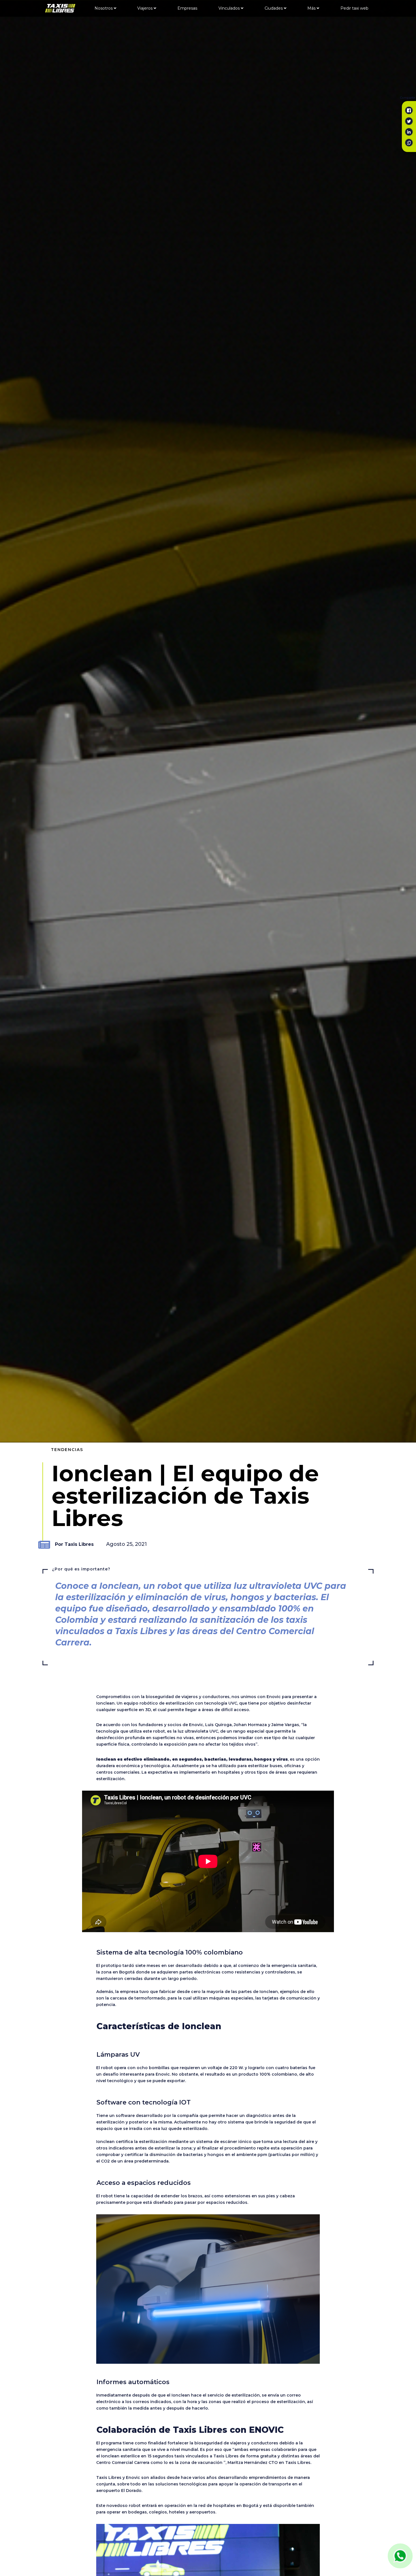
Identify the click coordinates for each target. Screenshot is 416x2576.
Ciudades (274, 8)
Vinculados (230, 8)
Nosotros (104, 8)
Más (312, 8)
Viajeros (145, 8)
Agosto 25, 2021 (126, 1544)
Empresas (187, 8)
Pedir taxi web (354, 8)
